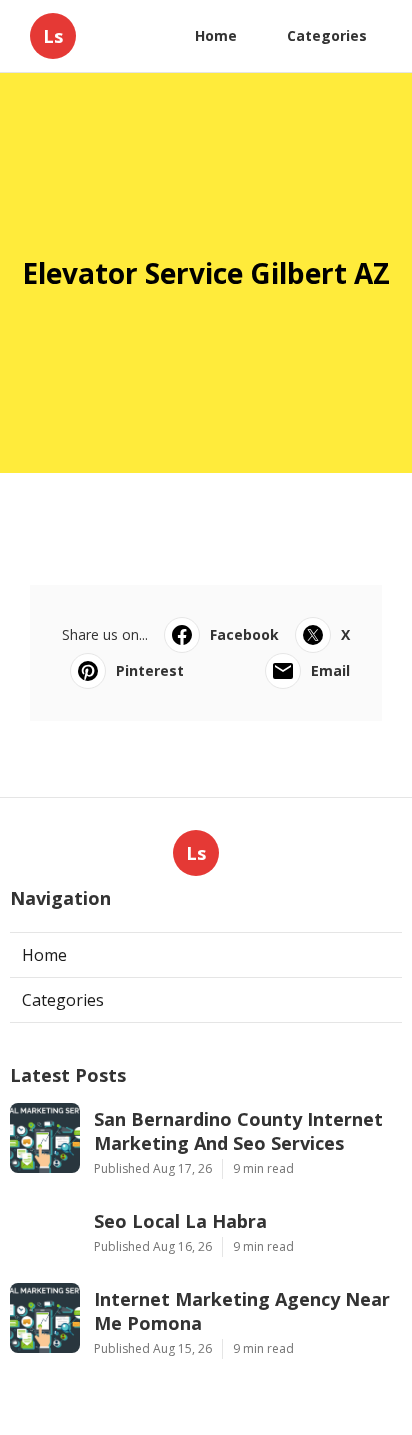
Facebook (244, 634)
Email (330, 670)
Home (216, 35)
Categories (327, 35)
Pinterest (150, 670)
